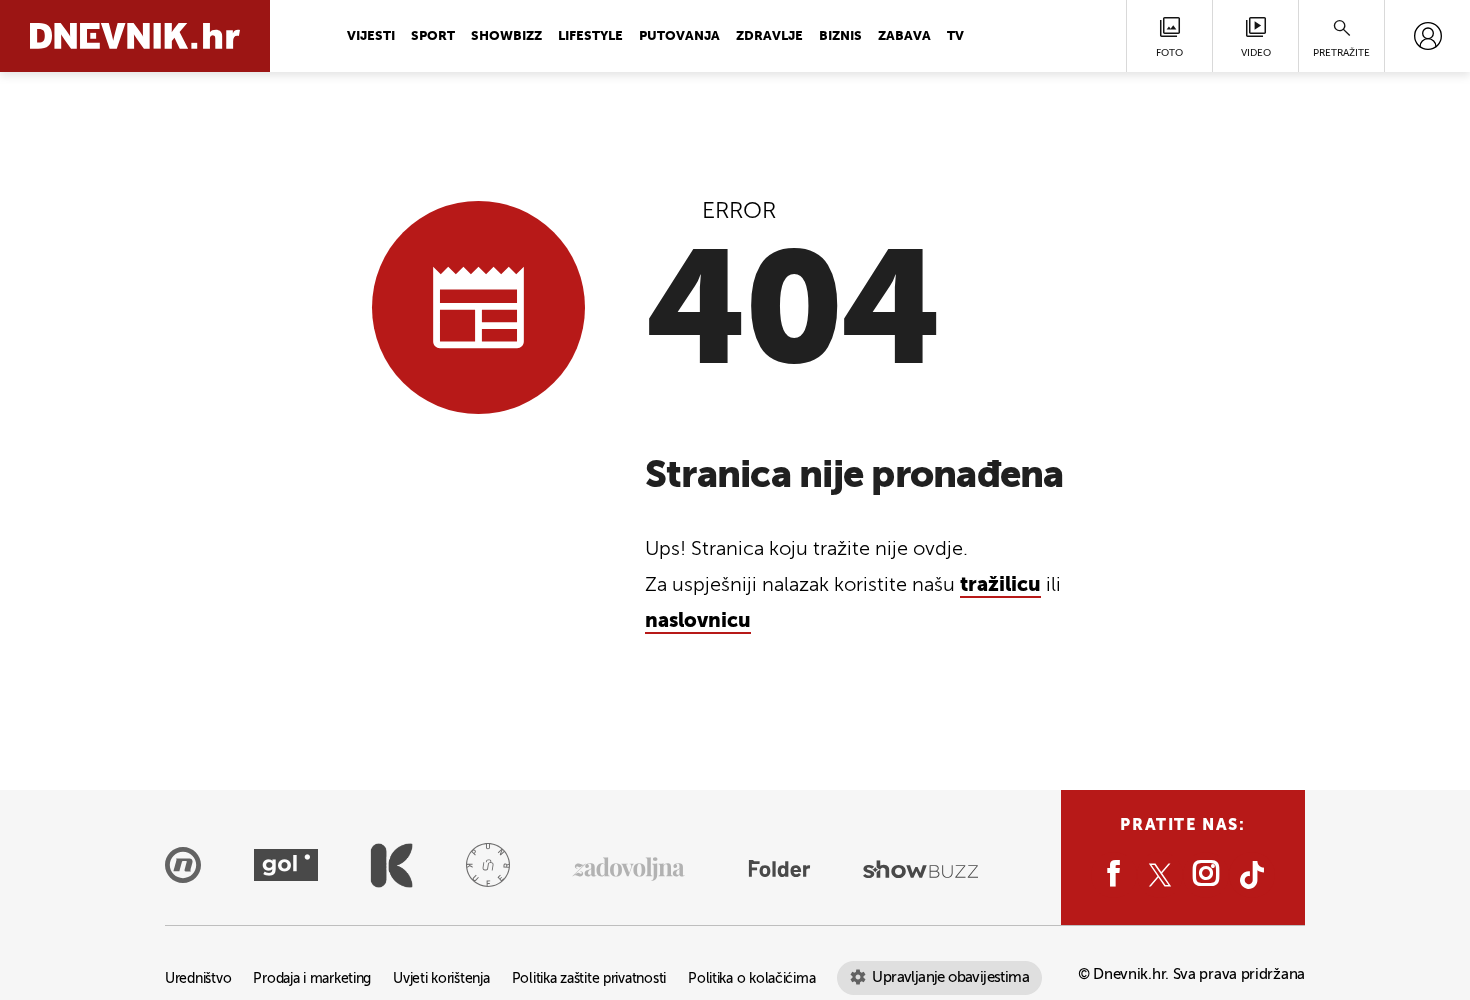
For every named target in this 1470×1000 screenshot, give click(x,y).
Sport (433, 36)
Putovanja (679, 36)
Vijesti (371, 36)
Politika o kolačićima (751, 979)
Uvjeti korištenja (441, 979)
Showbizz (506, 36)
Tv (955, 36)
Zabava (904, 36)
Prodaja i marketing (312, 979)
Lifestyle (590, 36)
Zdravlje (769, 36)
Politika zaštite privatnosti (589, 979)
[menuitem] (1427, 36)
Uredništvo (198, 979)
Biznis (840, 36)
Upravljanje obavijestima (950, 977)
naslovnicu (698, 622)
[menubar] (1427, 36)
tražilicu (1000, 586)
